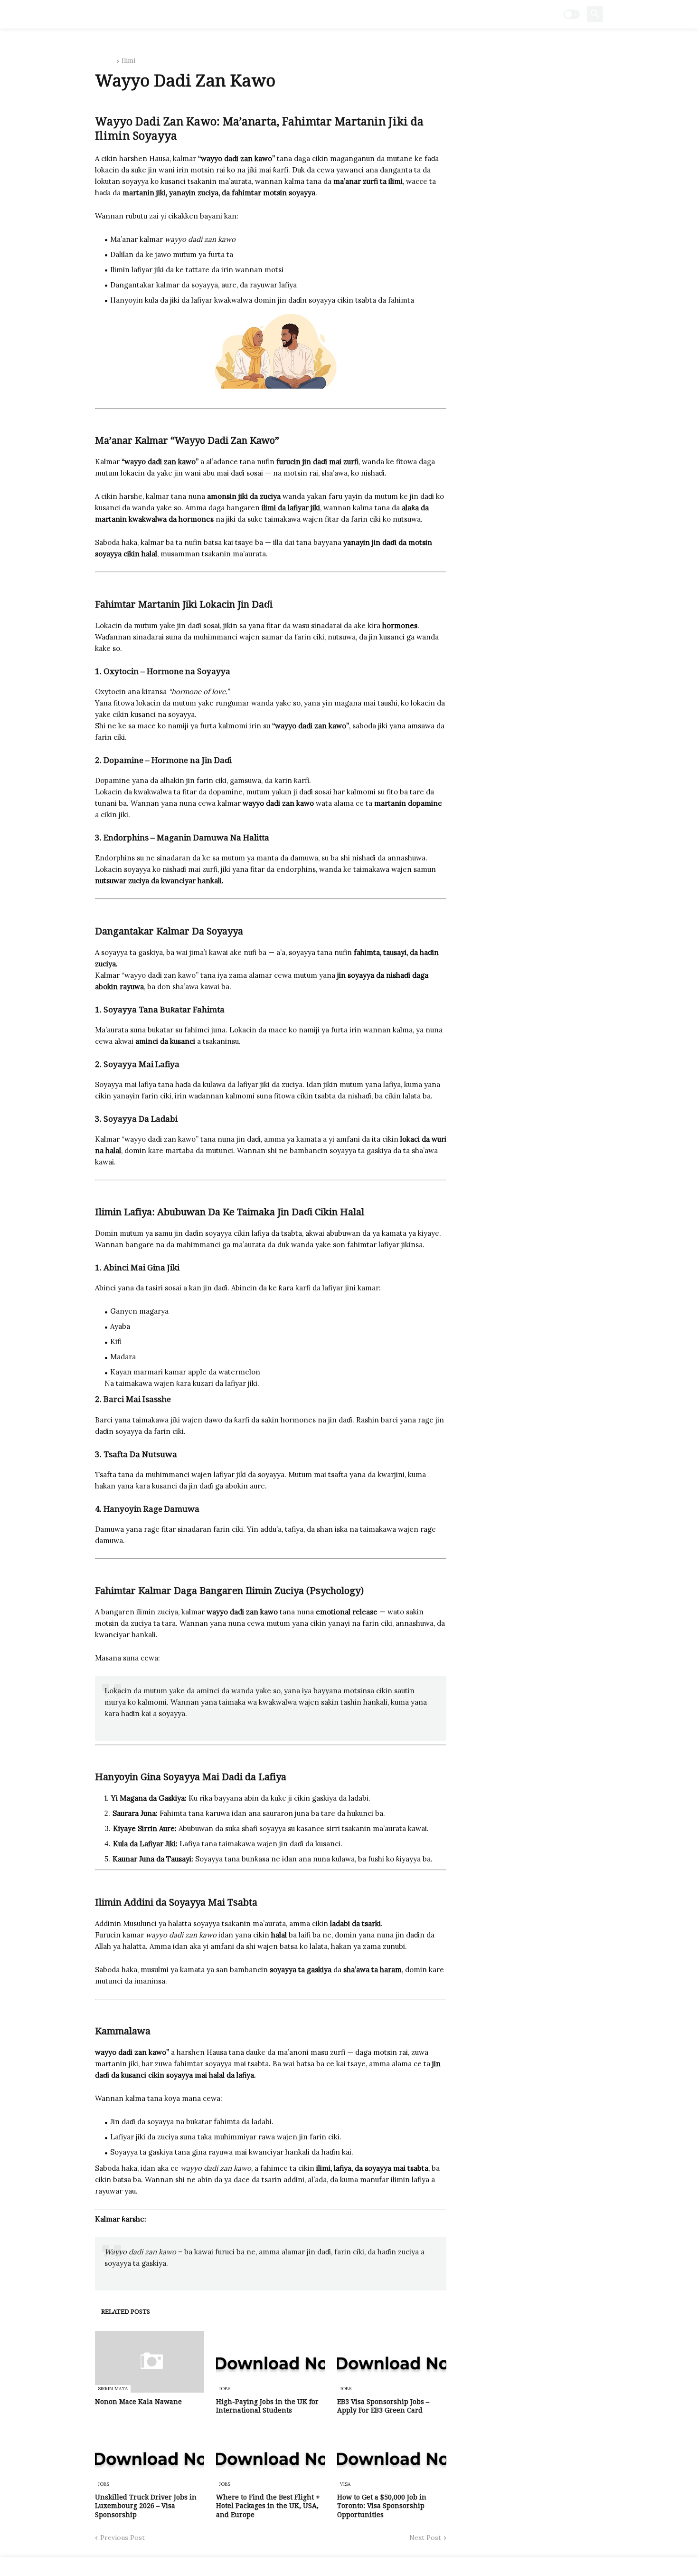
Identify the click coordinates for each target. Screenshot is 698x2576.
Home (104, 61)
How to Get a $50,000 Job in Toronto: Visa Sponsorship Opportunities (382, 2506)
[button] (572, 14)
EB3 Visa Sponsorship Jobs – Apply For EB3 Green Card (383, 2406)
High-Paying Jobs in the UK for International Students (267, 2406)
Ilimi (128, 61)
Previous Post (123, 2538)
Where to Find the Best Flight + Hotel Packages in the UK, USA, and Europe (268, 2506)
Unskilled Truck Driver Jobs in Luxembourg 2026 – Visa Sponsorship (146, 2506)
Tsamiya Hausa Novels (157, 14)
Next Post (425, 2538)
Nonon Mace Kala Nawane (138, 2402)
